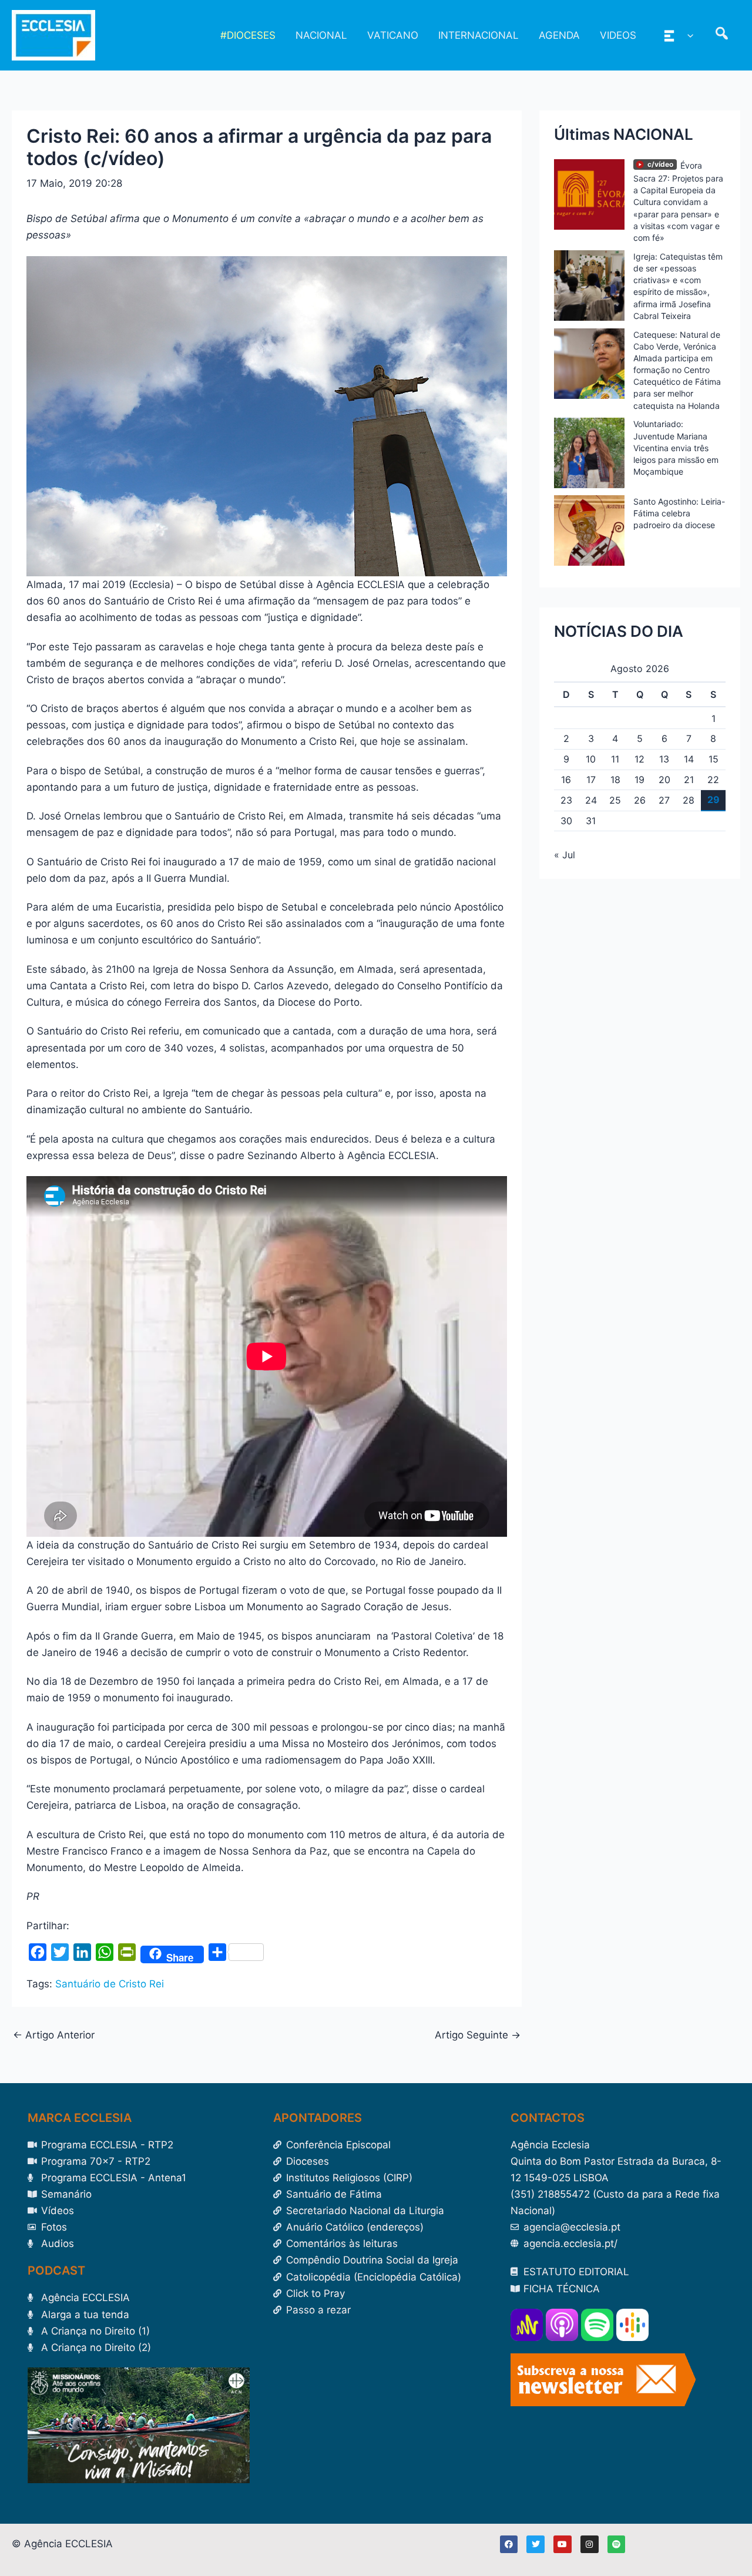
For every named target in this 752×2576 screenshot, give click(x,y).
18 (615, 780)
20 (664, 780)
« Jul (565, 855)
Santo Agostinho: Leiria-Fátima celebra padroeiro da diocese (679, 513)
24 (591, 800)
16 (566, 780)
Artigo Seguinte (478, 2035)
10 (591, 759)
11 (615, 759)
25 (615, 800)
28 (689, 800)
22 (713, 780)
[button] (687, 35)
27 (664, 800)
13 (664, 759)
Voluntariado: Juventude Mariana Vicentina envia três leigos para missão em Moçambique (676, 448)
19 (639, 780)
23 (566, 800)
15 (714, 759)
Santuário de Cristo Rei (110, 1984)
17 (591, 780)
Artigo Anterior (54, 2035)
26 (640, 800)
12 (639, 759)
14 (689, 759)
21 (689, 780)
